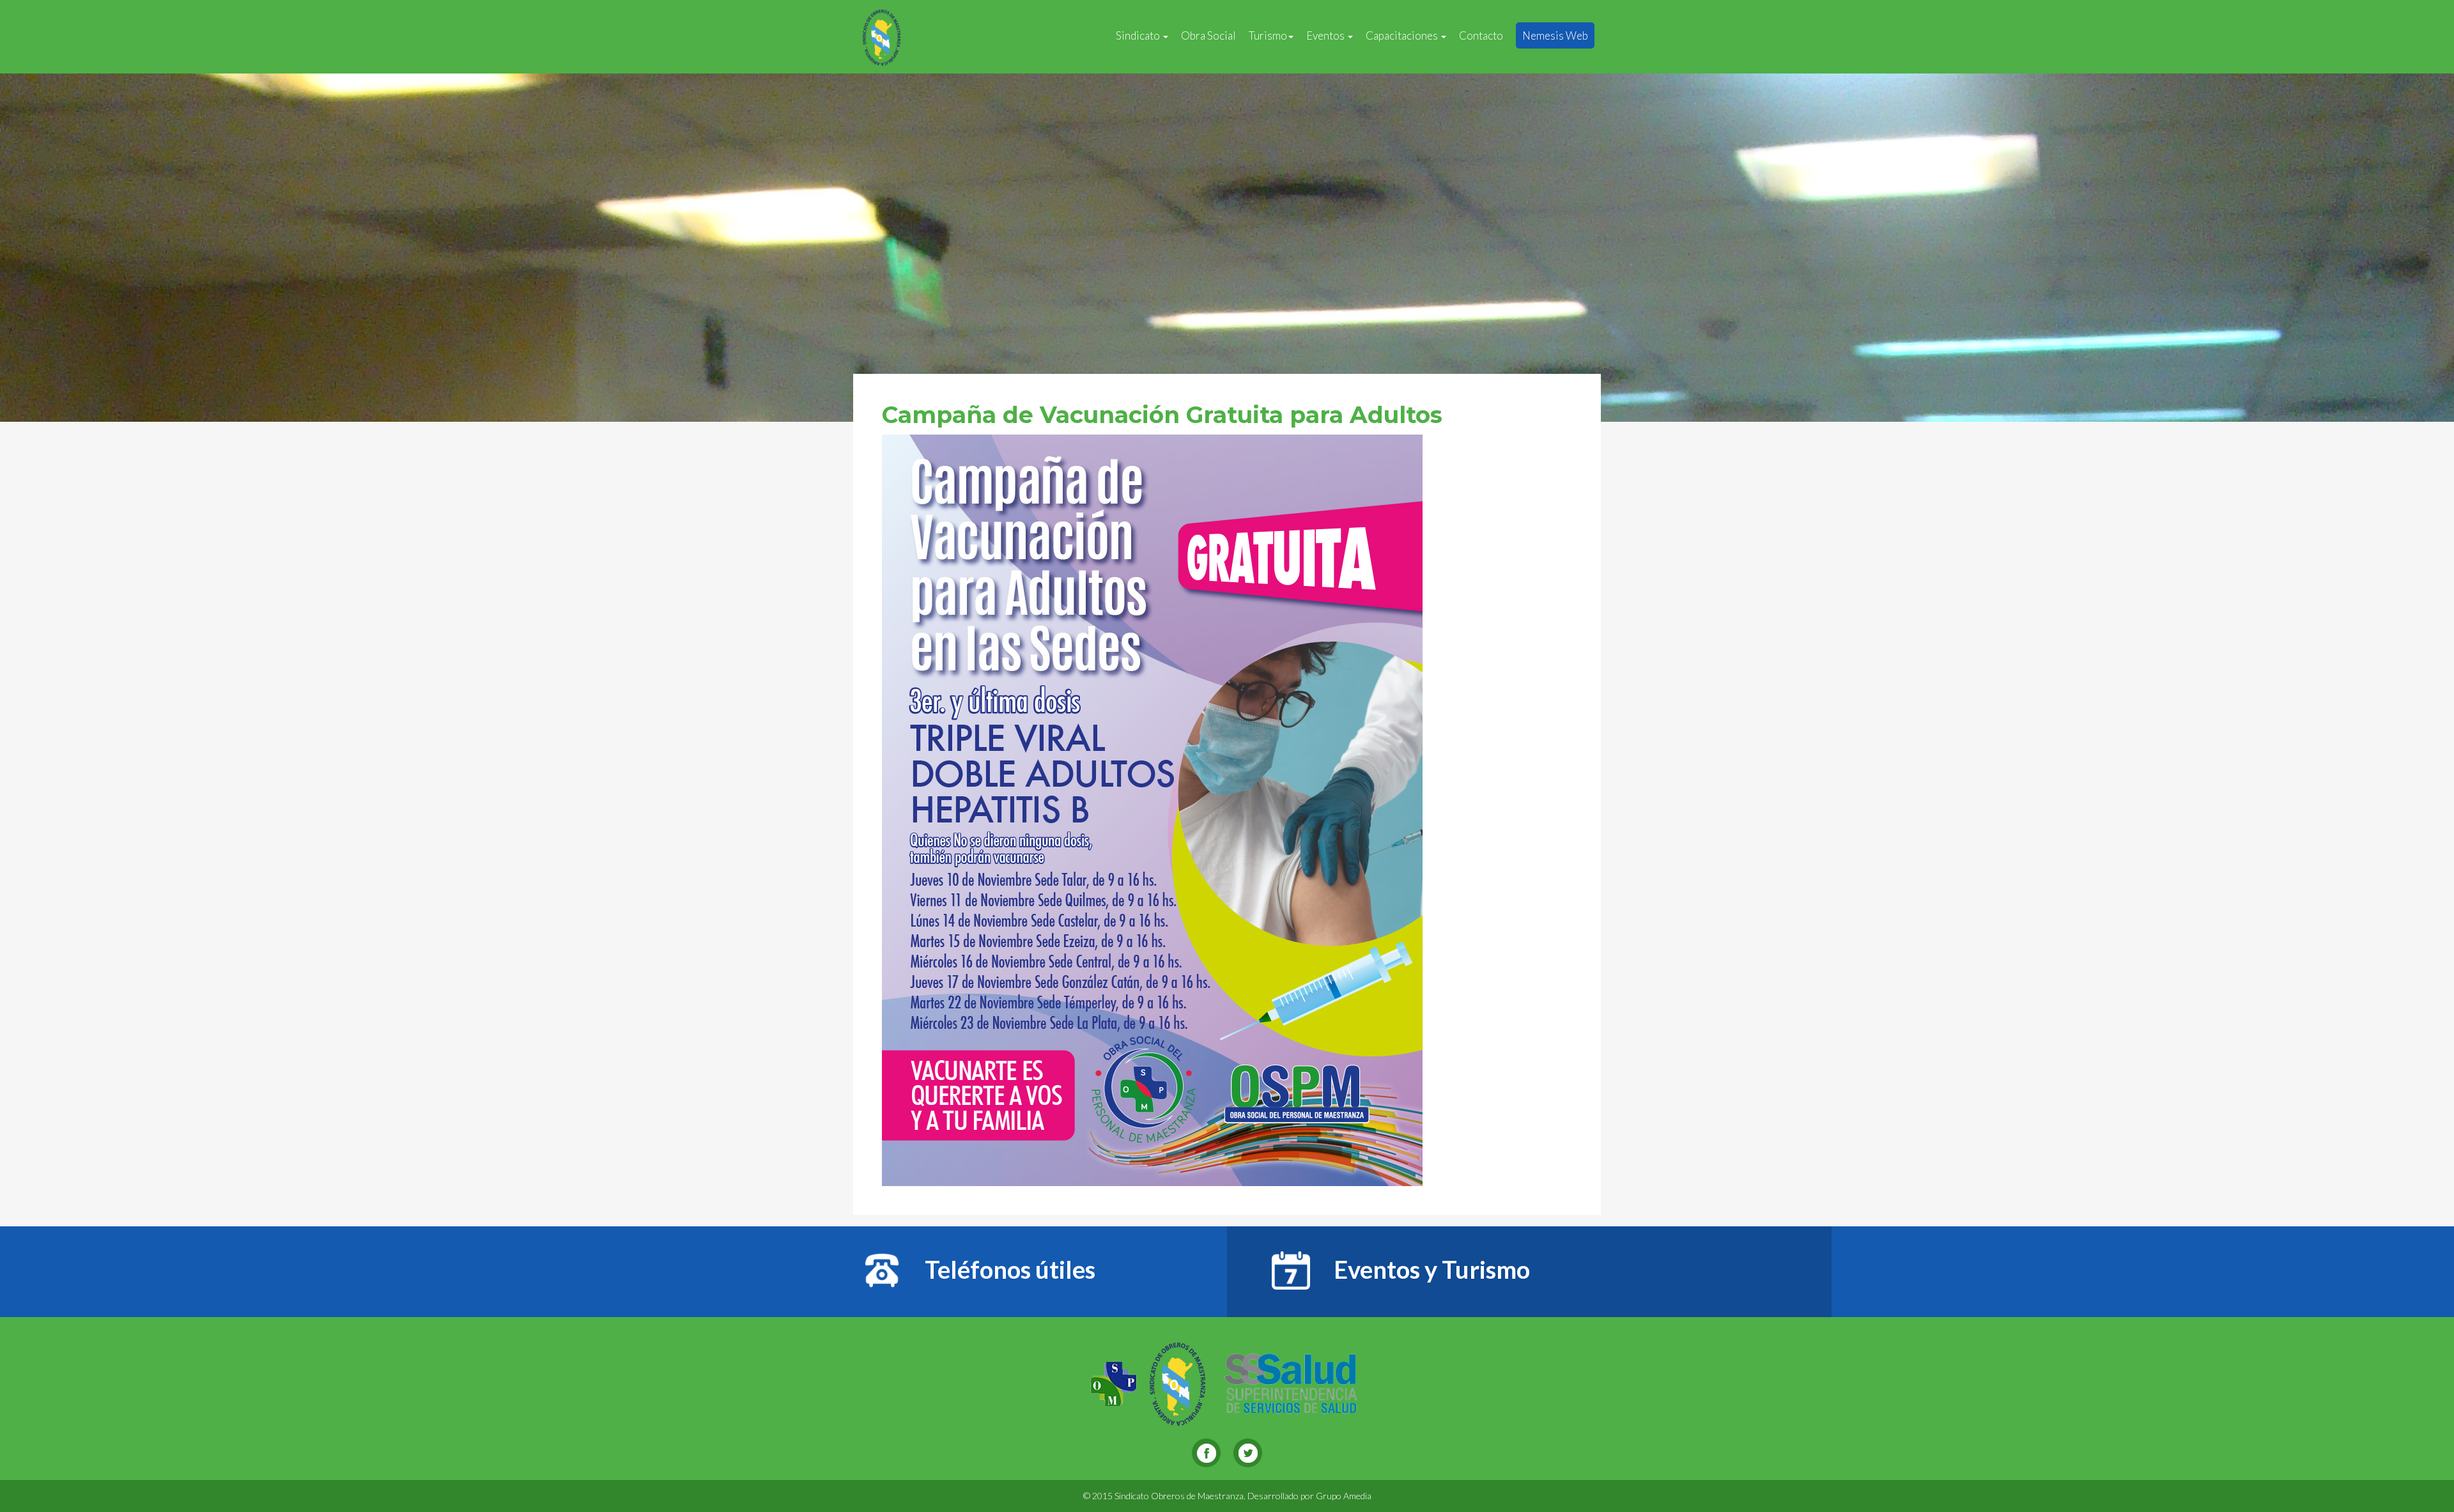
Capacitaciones (1403, 35)
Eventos (1326, 35)
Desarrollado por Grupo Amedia (1309, 1496)
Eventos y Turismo (1430, 1269)
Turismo (1268, 35)
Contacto (1481, 35)
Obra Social (1208, 35)
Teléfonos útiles (1008, 1269)
